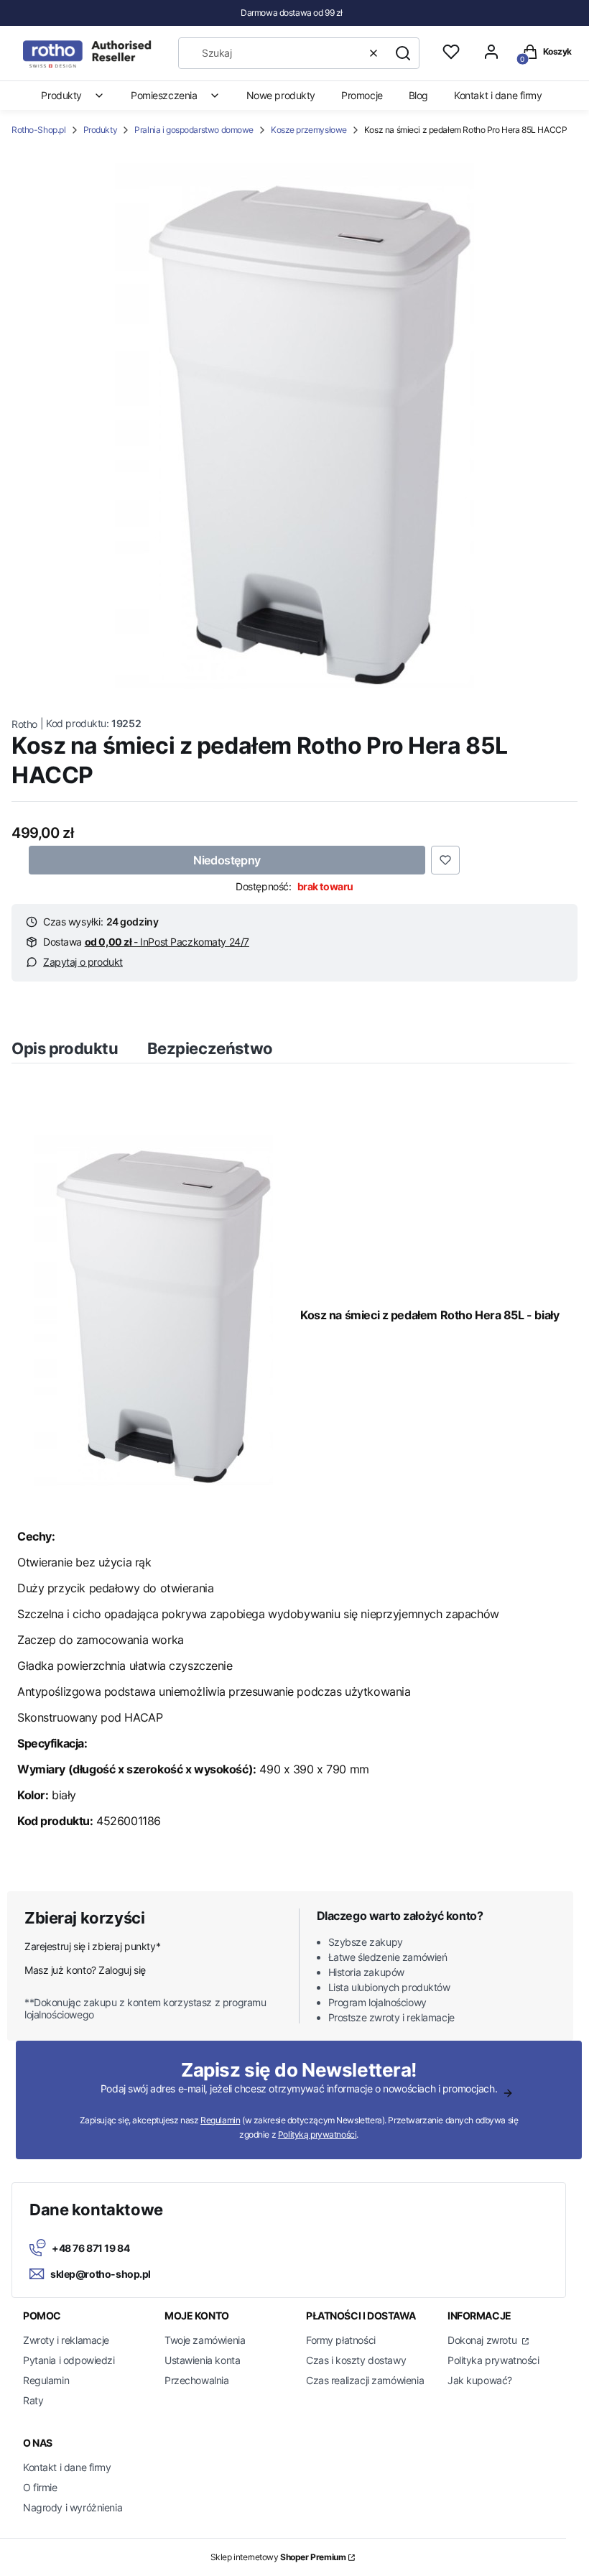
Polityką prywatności (317, 2134)
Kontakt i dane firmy (67, 2467)
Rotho (24, 724)
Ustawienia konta (202, 2360)
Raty (33, 2400)
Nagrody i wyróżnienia (73, 2507)
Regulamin (220, 2120)
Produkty (101, 130)
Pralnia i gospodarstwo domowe (194, 130)
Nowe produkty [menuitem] (281, 95)
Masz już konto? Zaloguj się (85, 1970)
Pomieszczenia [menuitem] (164, 95)
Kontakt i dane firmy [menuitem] (498, 95)
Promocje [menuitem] (362, 95)
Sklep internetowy (278, 2557)
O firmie (40, 2487)
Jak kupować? (480, 2380)
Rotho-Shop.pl (39, 130)
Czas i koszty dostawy (356, 2360)
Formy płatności (341, 2340)
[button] (403, 53)
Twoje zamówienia (205, 2340)
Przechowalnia (197, 2380)
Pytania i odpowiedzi (69, 2360)
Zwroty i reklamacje (66, 2340)
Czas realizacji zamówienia (365, 2380)
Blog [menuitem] (418, 95)
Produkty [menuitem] (61, 95)
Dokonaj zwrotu (483, 2340)
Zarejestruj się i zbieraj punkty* (92, 1946)
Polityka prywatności (493, 2360)
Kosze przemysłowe (309, 130)
